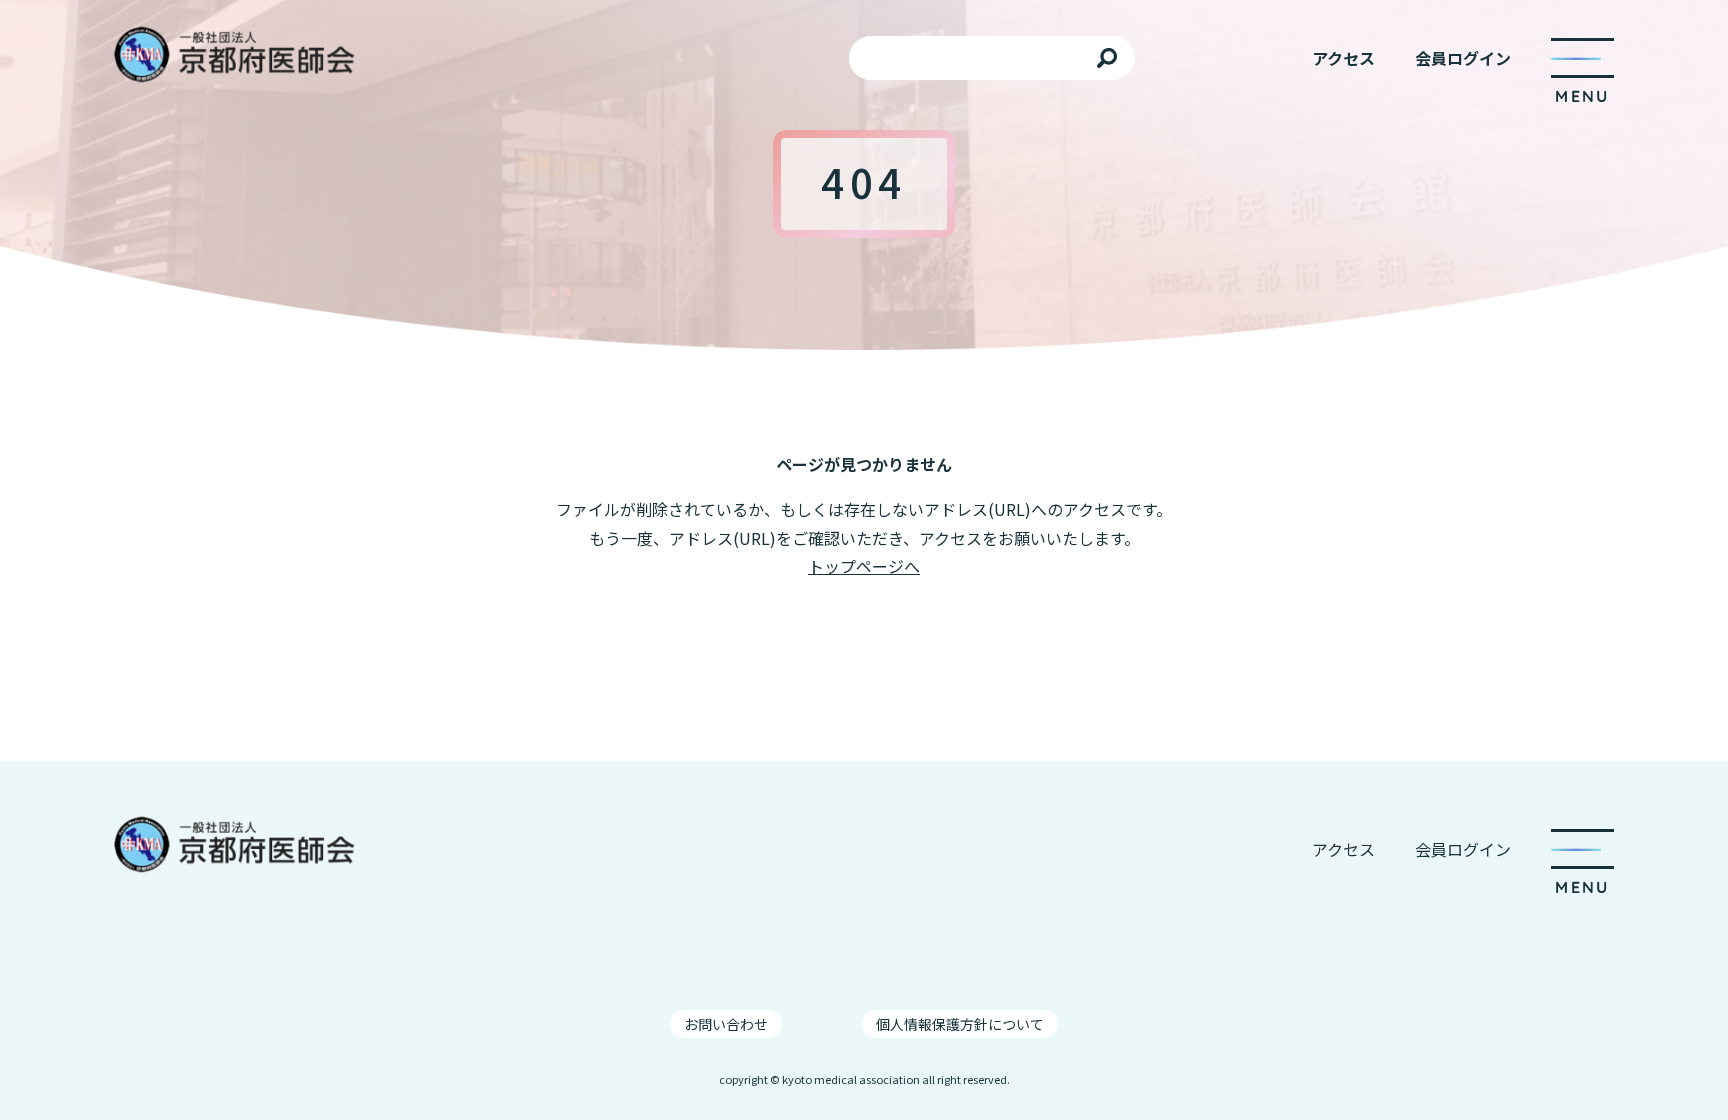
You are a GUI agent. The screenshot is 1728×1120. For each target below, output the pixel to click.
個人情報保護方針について (960, 1024)
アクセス (1343, 58)
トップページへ (864, 566)
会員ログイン (1463, 58)
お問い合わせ (726, 1024)
